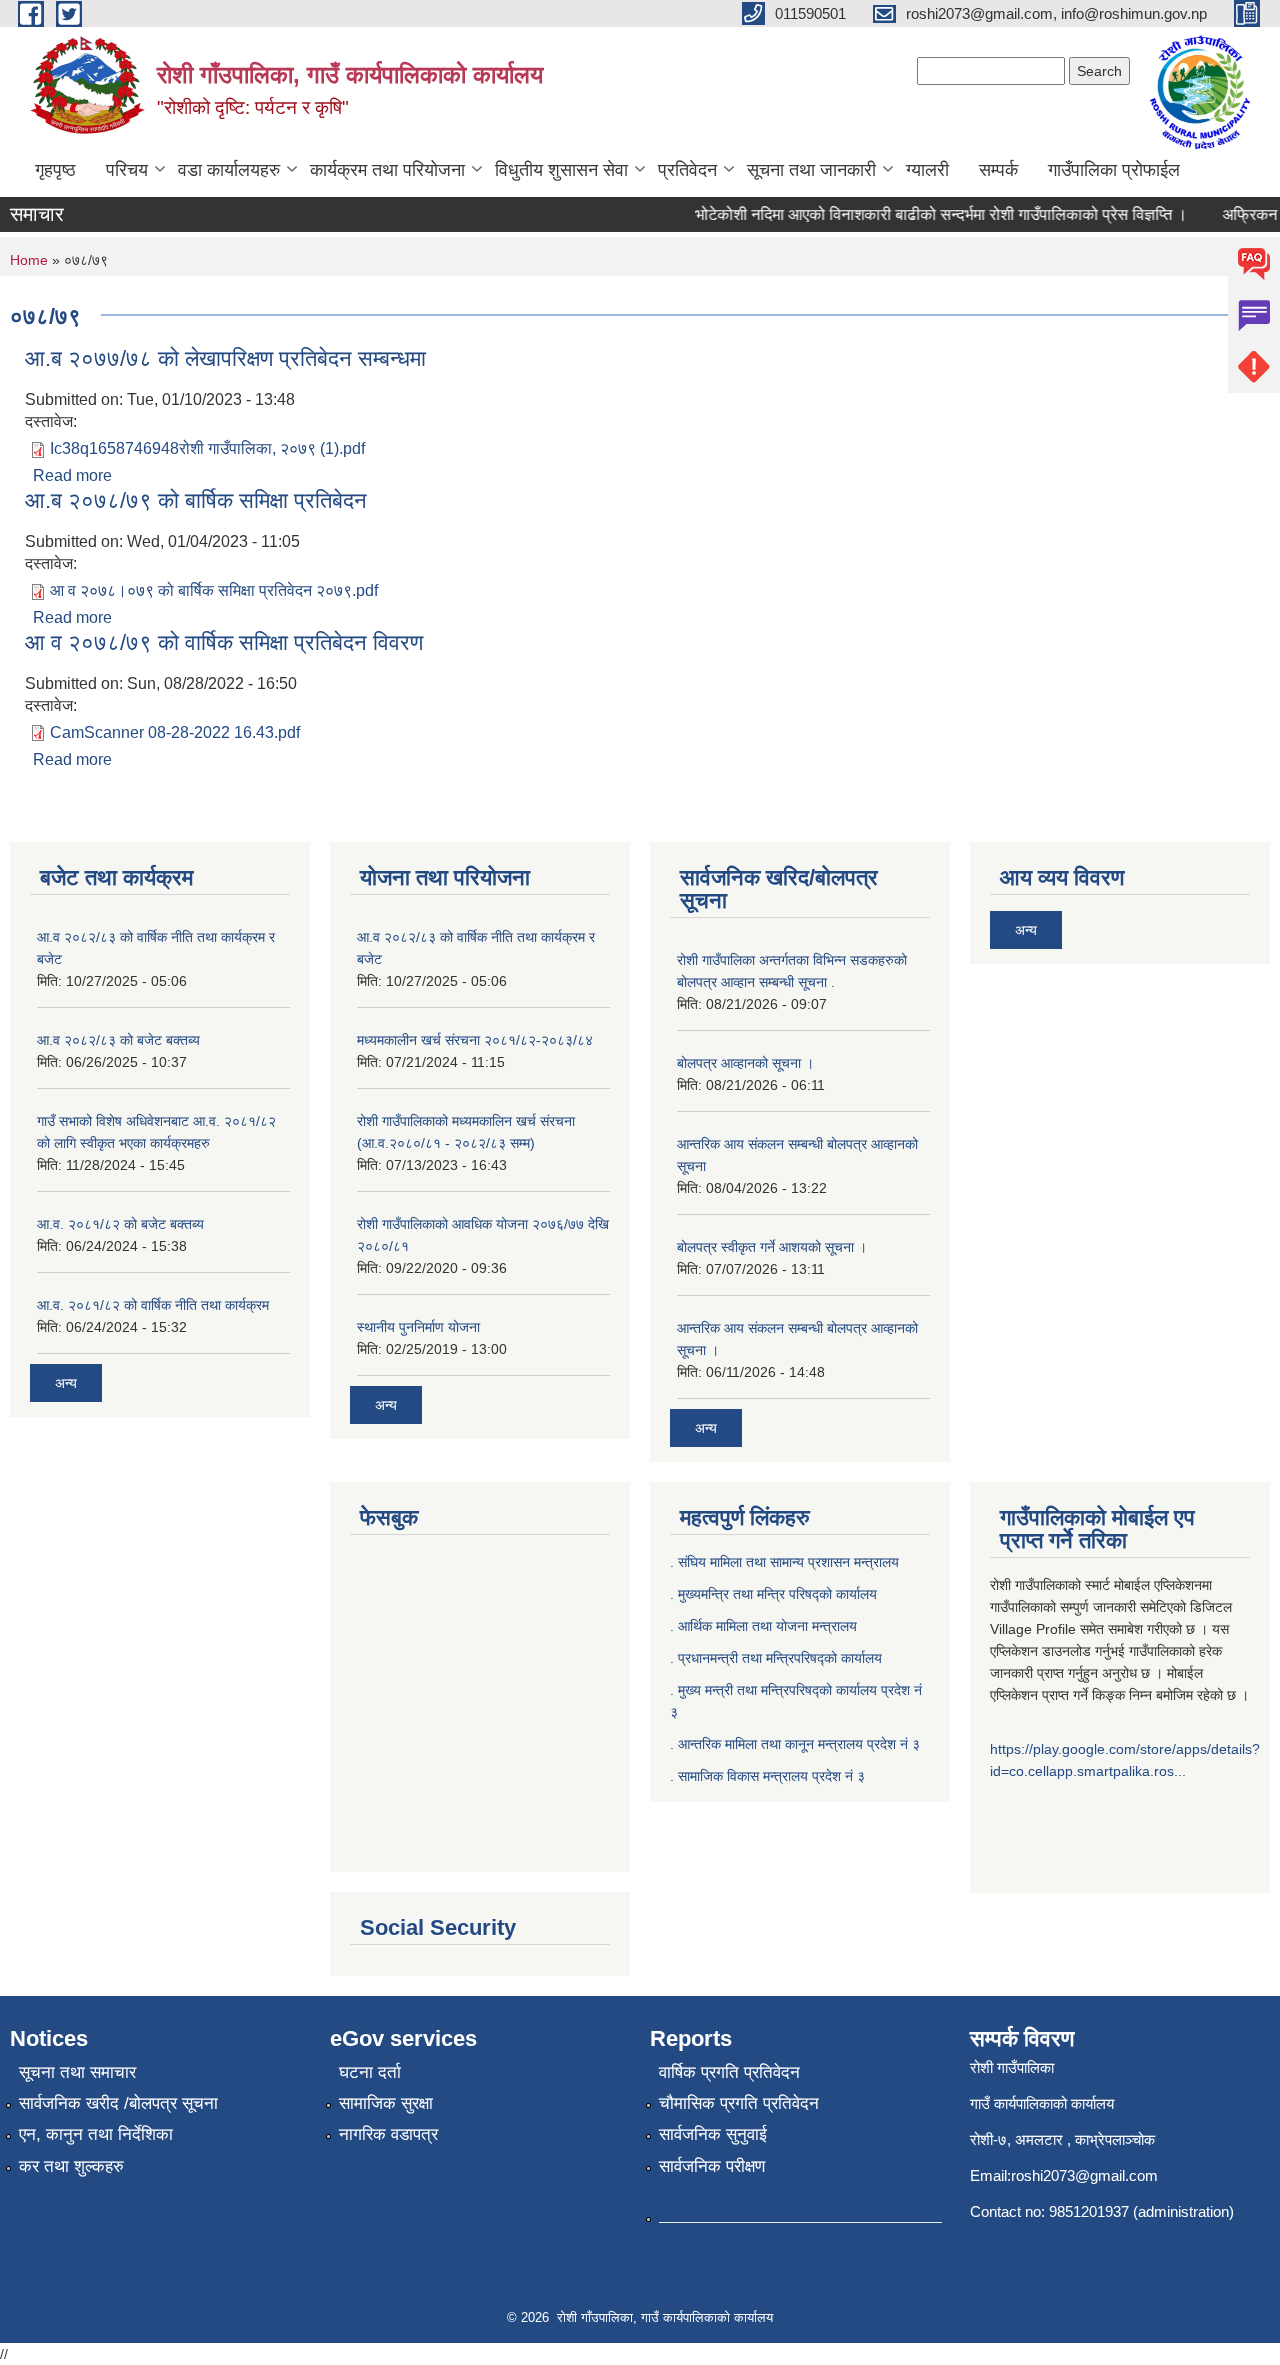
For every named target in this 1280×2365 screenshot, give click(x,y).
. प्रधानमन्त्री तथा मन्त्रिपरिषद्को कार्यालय (776, 1658)
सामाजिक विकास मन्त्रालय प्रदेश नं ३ (771, 1776)
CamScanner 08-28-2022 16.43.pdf (175, 732)
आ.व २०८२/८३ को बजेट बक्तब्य (118, 1040)
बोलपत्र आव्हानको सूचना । (745, 1063)
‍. (674, 1776)
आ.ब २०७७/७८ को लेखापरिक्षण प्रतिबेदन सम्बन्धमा (225, 358)
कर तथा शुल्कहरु (71, 2166)
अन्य (66, 1383)
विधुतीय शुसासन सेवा (561, 170)
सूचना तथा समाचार (77, 2072)
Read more (72, 475)
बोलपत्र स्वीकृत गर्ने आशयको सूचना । (772, 1247)
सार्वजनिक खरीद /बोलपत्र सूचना (118, 2103)
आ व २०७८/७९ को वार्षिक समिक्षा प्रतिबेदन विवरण (224, 642)
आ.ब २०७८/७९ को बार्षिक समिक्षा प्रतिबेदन (196, 500)
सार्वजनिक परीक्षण (712, 2166)
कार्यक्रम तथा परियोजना (387, 170)
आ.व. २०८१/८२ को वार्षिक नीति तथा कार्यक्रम (153, 1305)
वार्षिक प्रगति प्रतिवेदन (729, 2072)
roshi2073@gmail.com (1084, 2175)
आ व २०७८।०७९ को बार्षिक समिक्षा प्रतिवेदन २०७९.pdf (214, 590)
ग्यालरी (927, 170)
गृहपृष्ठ (55, 170)
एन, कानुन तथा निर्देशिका (96, 2134)
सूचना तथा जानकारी (811, 170)
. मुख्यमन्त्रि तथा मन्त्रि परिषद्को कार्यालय (773, 1594)
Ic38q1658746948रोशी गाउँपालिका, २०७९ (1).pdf (207, 448)
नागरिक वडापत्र (388, 2134)
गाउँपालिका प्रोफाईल (1114, 170)
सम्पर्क (998, 170)
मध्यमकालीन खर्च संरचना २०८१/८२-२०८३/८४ (475, 1040)
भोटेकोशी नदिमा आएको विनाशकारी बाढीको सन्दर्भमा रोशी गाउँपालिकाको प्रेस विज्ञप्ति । (923, 214)
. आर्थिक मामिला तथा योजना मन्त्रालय (763, 1626)
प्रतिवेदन (687, 170)
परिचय (127, 170)
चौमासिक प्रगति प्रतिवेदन (739, 2103)
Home (29, 260)
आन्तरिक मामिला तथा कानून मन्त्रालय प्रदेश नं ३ (799, 1744)
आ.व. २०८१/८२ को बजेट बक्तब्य (120, 1224)
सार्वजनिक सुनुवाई (713, 2134)
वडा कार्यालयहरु (229, 170)
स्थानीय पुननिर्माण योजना (418, 1327)
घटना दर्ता (370, 2072)
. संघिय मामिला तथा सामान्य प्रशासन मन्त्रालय (784, 1562)
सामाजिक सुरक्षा (386, 2103)
